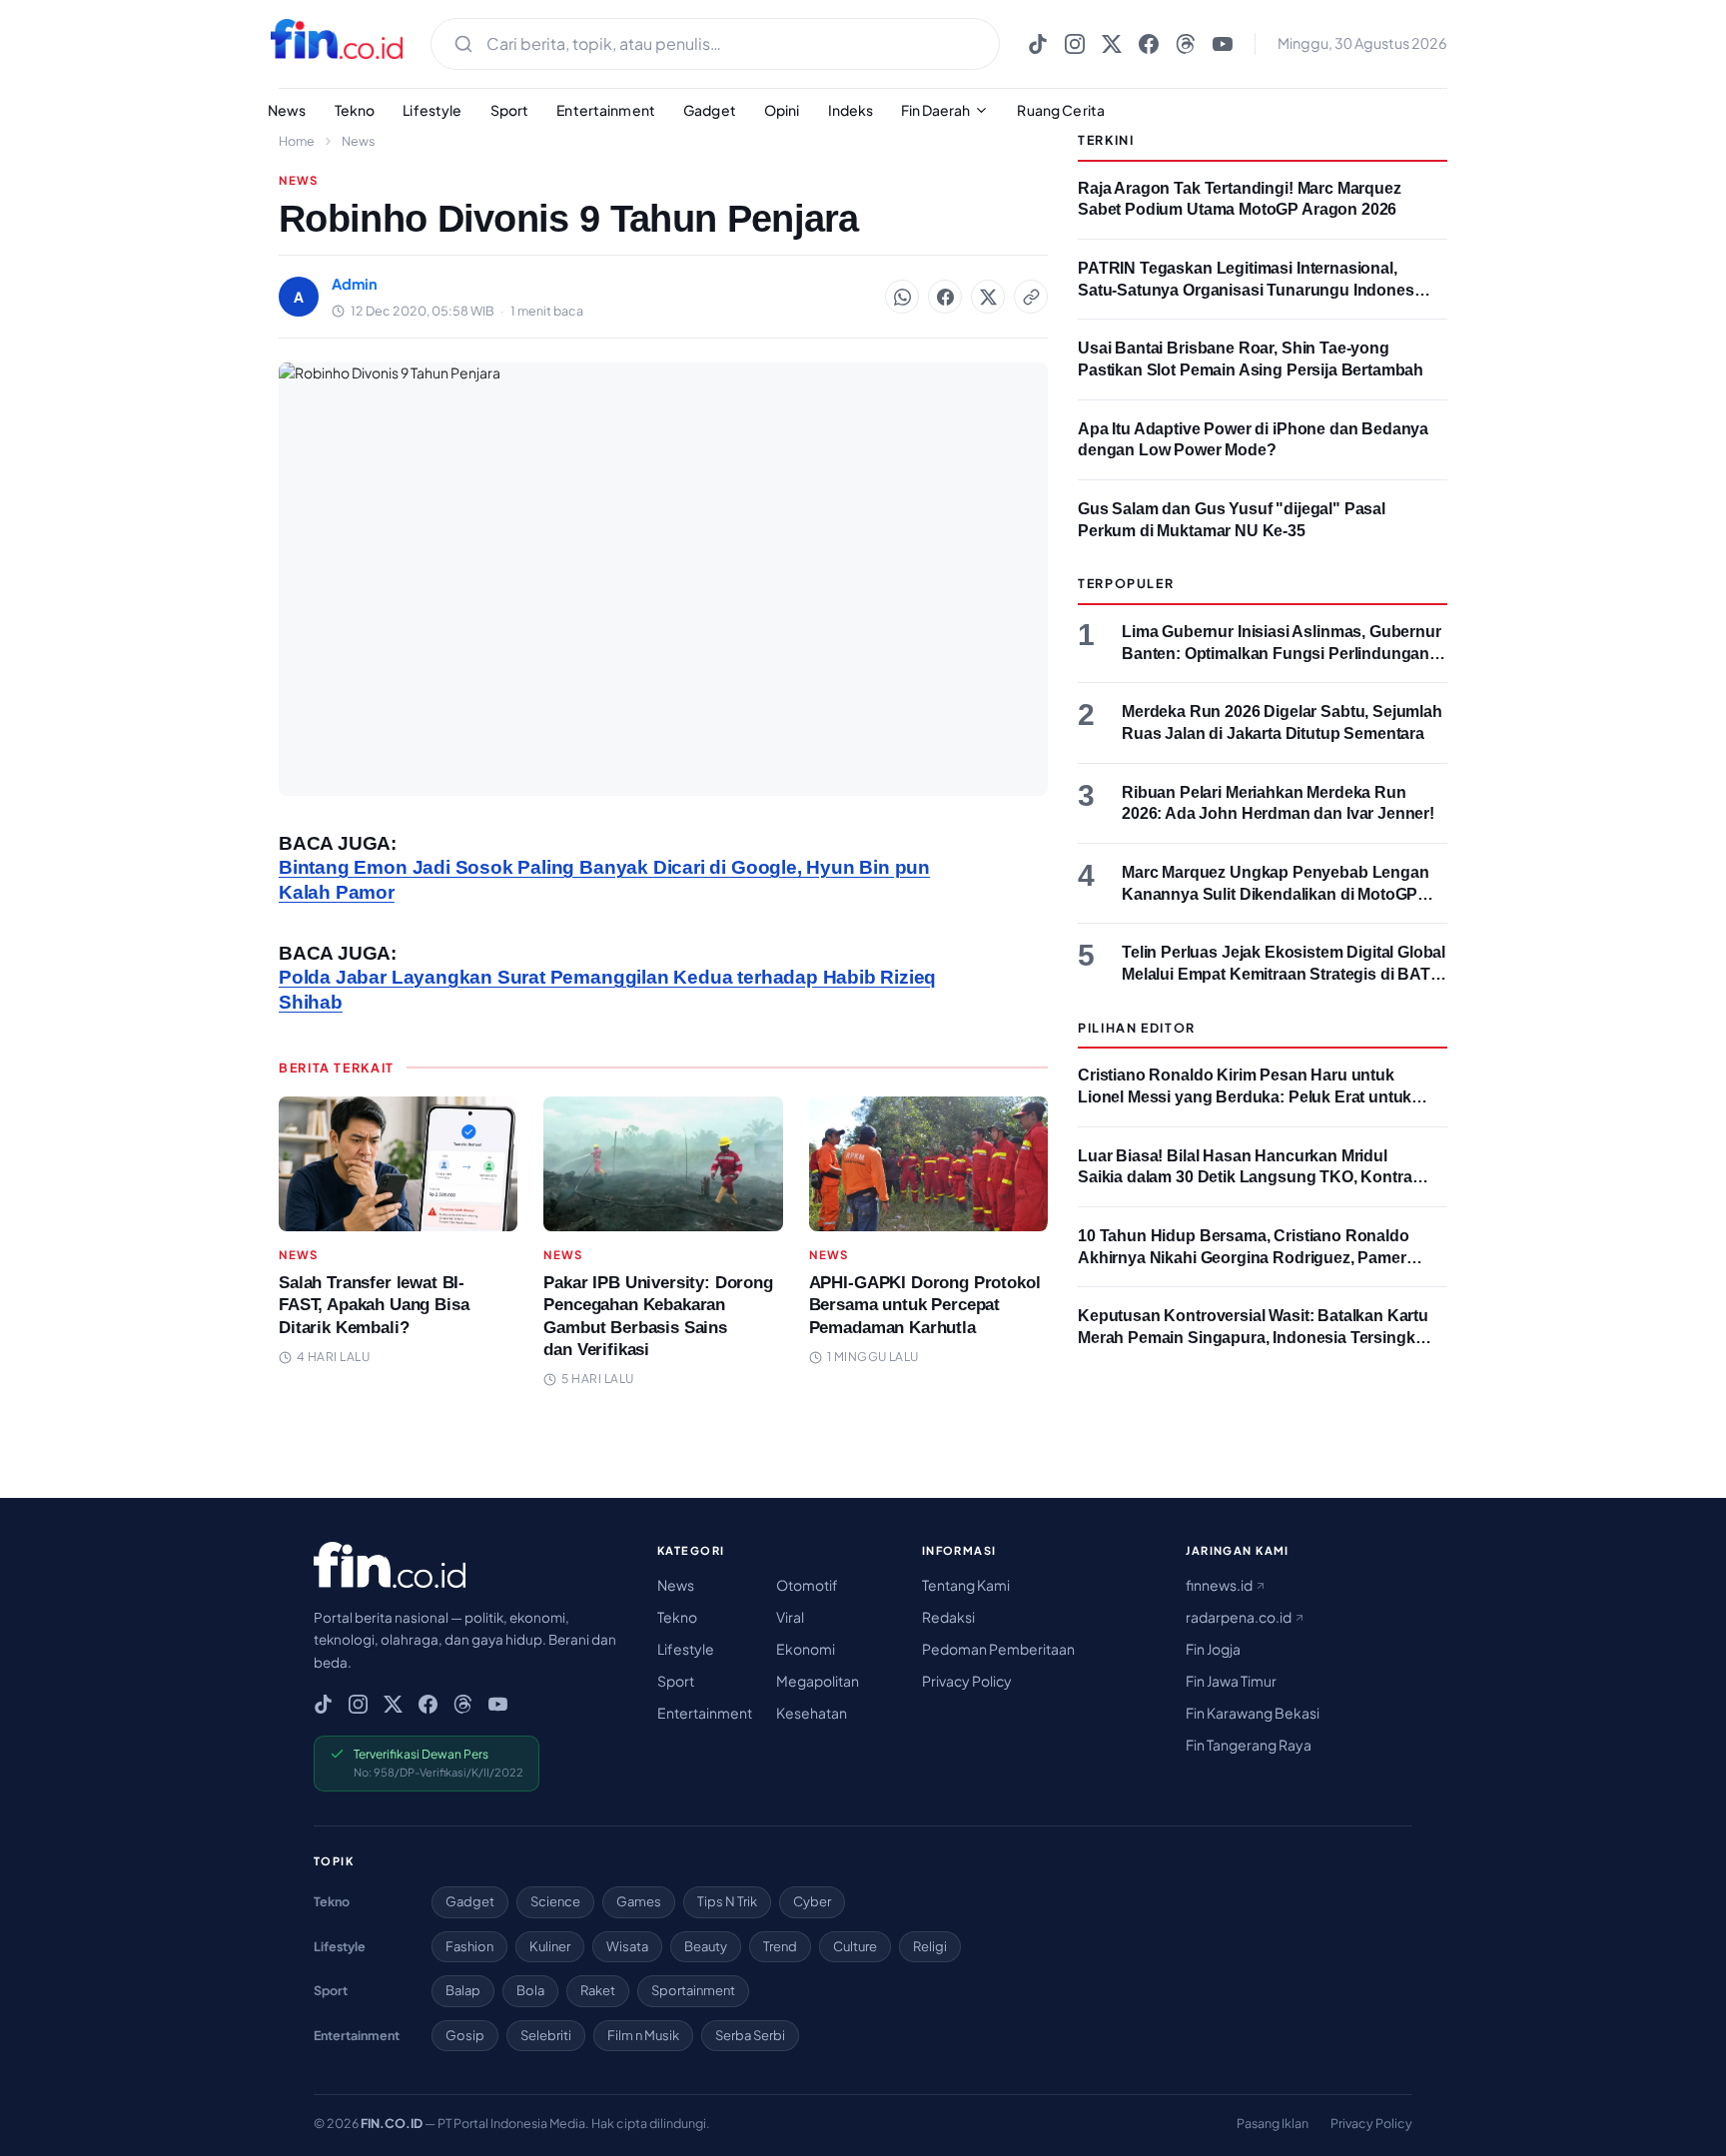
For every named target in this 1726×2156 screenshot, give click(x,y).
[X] (1112, 44)
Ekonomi (806, 1649)
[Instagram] (1075, 44)
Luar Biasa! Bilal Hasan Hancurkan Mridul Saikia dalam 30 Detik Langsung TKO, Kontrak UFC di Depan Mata (1249, 1177)
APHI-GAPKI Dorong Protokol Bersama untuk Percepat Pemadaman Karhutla (925, 1305)
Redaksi (948, 1617)
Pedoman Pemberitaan (998, 1649)
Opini (782, 110)
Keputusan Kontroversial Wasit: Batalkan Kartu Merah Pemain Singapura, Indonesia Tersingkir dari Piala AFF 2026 (1253, 1337)
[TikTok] (1038, 44)
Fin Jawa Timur (1231, 1681)
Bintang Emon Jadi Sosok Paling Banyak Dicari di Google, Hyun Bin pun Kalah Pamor (604, 880)
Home (297, 141)
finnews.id (1220, 1585)
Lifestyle (432, 110)
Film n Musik (643, 2035)
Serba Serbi (750, 2035)
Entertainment (606, 110)
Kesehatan (812, 1713)
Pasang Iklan (1273, 2123)
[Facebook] (1149, 44)
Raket (598, 1990)
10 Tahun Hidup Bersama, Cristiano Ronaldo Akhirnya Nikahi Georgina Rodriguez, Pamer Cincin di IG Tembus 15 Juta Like (1244, 1257)
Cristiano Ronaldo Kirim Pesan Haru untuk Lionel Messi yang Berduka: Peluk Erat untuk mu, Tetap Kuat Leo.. (1245, 1096)
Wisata (627, 1946)
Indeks (851, 110)
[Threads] (1186, 44)
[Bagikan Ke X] (988, 297)
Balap (463, 1990)
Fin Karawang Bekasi (1253, 1713)
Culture (855, 1946)
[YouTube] (1223, 44)
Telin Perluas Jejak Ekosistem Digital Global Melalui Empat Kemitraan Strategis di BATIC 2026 (1284, 974)
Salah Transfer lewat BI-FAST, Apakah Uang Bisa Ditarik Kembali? (374, 1305)
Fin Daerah (935, 110)
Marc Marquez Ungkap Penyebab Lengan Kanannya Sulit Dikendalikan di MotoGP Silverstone (1276, 894)
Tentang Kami (966, 1585)
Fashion (469, 1946)
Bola (530, 1990)
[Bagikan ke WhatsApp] (902, 297)
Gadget (710, 110)
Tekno (355, 110)
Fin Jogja (1213, 1649)
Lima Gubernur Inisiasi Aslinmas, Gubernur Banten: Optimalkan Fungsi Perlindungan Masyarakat (1282, 653)
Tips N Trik (727, 1901)
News (287, 110)
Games (639, 1901)
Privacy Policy (967, 1681)
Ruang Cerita (1061, 110)
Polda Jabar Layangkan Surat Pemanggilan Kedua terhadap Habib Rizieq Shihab (607, 990)
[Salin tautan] (1031, 297)
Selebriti (546, 2035)
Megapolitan (818, 1681)
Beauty (706, 1946)
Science (555, 1901)
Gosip (465, 2035)
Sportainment (693, 1990)
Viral (790, 1617)
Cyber (812, 1901)
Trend (780, 1946)
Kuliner (550, 1946)
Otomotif (807, 1585)
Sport (510, 110)
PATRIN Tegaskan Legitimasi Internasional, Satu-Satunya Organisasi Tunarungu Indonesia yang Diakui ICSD (1252, 290)
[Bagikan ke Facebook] (945, 297)
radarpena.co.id (1240, 1617)
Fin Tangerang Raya (1249, 1745)
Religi (930, 1946)
